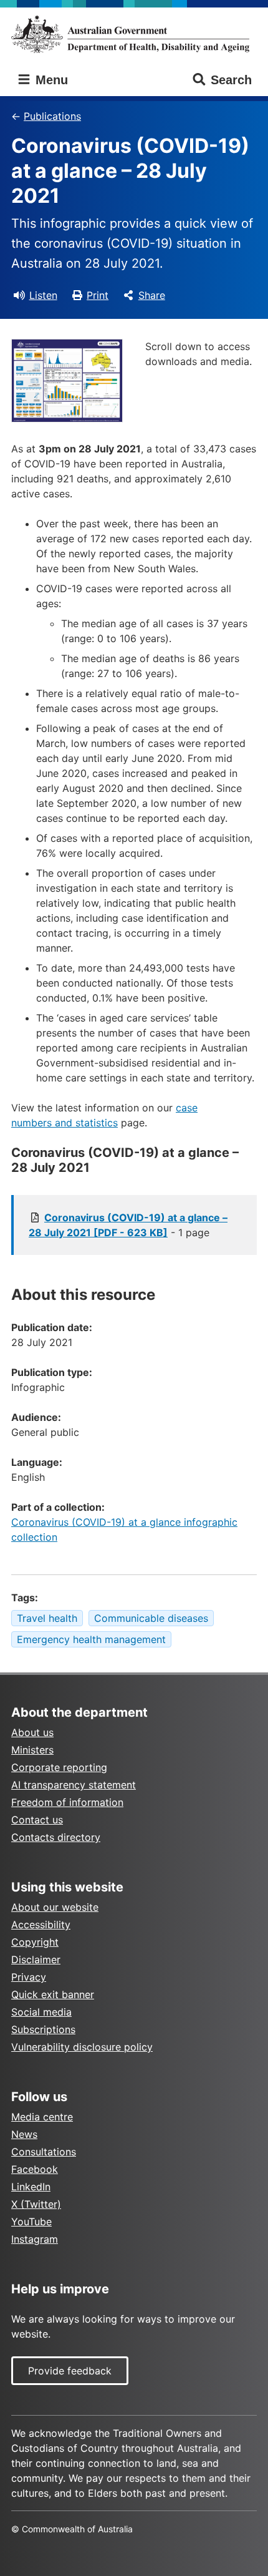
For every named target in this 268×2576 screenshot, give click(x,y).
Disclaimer (36, 1959)
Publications (52, 116)
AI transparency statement (74, 1785)
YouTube (31, 2222)
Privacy (29, 1977)
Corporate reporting (59, 1767)
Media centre (42, 2117)
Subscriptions (43, 2029)
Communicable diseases (151, 1618)
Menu (50, 80)
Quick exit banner (53, 1994)
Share (152, 295)
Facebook (35, 2169)
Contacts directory (56, 1837)
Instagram (35, 2239)
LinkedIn (31, 2187)
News (24, 2134)
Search (231, 80)
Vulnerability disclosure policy (82, 2047)
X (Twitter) (36, 2204)
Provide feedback (70, 2371)
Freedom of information (67, 1802)
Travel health (47, 1618)
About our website (55, 1907)
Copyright (35, 1942)
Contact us (37, 1820)
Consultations (44, 2152)
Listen (43, 295)
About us (32, 1732)
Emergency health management (91, 1639)
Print (98, 295)
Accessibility (41, 1925)
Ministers (32, 1750)
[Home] (134, 34)
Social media (41, 2012)
